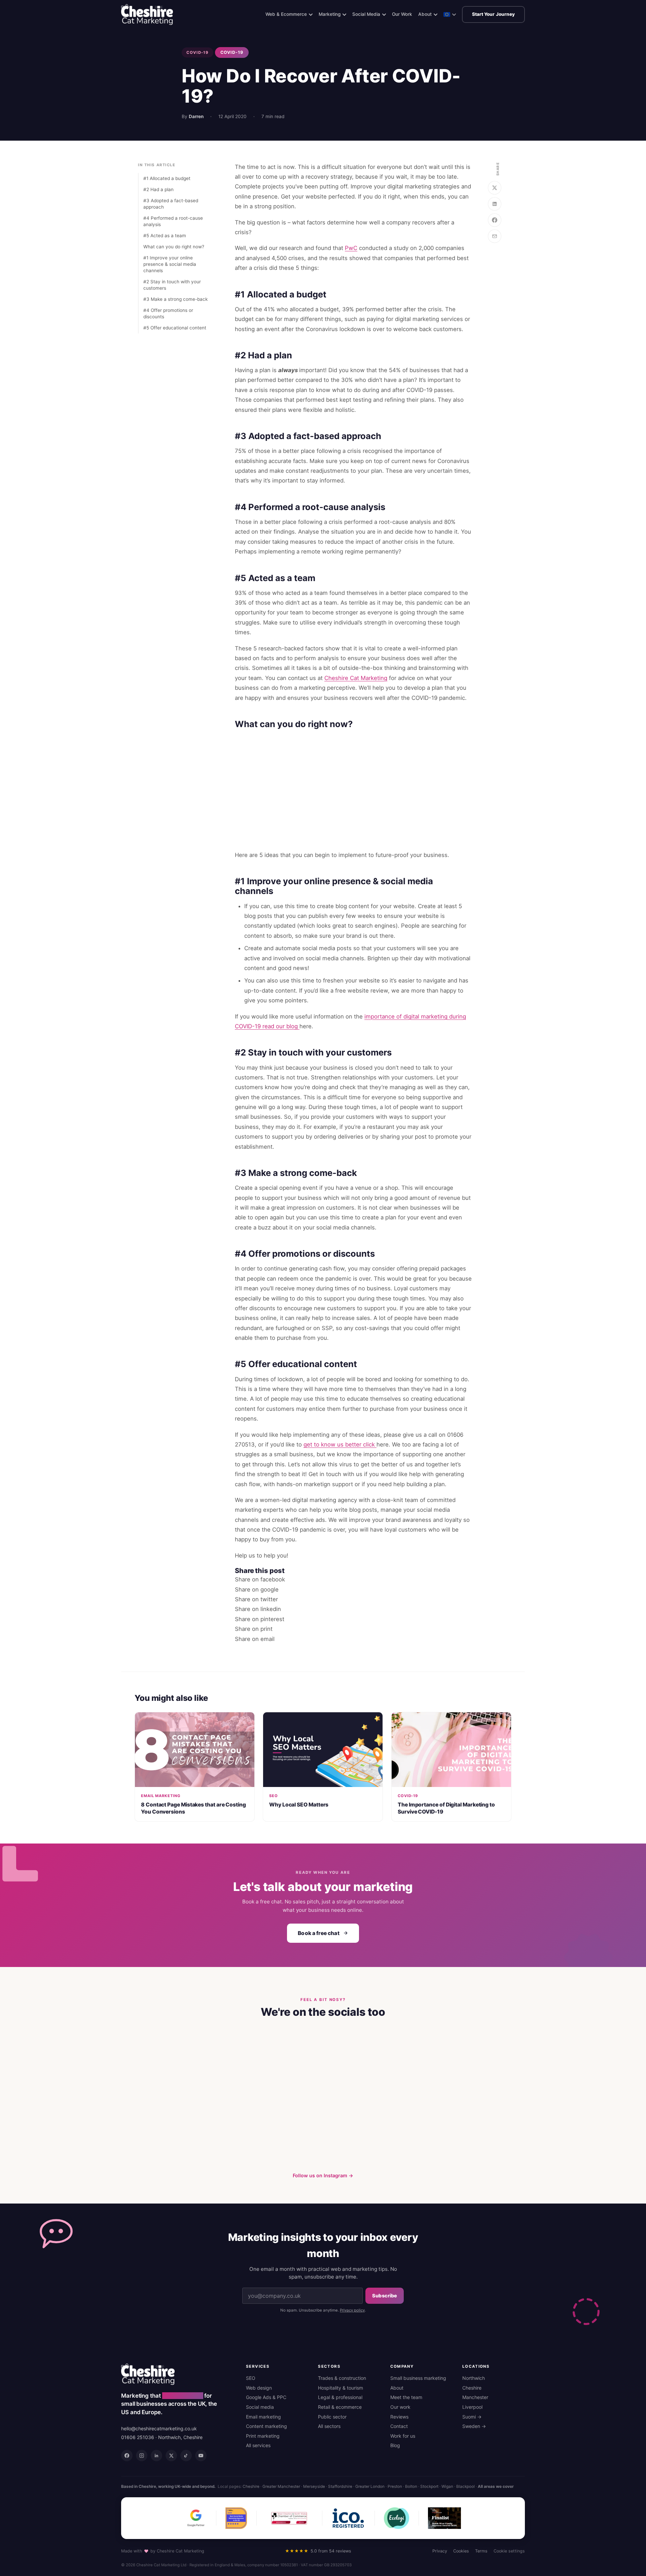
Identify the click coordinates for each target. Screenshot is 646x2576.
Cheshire (472, 2388)
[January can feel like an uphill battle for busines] (425, 2130)
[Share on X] (495, 188)
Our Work (402, 14)
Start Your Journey (493, 14)
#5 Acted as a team (165, 236)
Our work (400, 2407)
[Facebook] (127, 2456)
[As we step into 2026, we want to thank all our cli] (493, 2130)
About (425, 14)
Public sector (332, 2417)
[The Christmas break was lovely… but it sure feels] (357, 2130)
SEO (251, 2378)
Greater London (370, 2486)
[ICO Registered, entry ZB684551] (348, 2518)
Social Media (366, 14)
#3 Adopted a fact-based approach (171, 204)
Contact (399, 2426)
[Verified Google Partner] (196, 2518)
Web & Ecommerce (286, 14)
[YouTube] (201, 2456)
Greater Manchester (281, 2486)
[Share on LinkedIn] (495, 204)
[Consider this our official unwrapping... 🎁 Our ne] (289, 2062)
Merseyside (314, 2486)
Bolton (411, 2486)
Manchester (475, 2397)
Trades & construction (342, 2378)
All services (258, 2445)
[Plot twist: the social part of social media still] (153, 2062)
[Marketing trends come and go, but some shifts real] (289, 2130)
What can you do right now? (174, 247)
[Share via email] (495, 236)
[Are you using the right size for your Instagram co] (221, 2062)
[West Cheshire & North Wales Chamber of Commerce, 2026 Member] (289, 2518)
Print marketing (263, 2436)
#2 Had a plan (158, 189)
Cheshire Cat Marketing (356, 678)
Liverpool (472, 2407)
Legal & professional (340, 2397)
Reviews (399, 2417)
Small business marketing (418, 2378)
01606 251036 (138, 2437)
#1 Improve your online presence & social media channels (170, 264)
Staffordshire (340, 2486)
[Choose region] (450, 17)
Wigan (447, 2486)
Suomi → (472, 2417)
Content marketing (266, 2426)
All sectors (329, 2426)
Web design (259, 2388)
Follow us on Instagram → (323, 2175)
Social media (260, 2407)
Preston (395, 2486)
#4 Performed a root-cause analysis (173, 221)
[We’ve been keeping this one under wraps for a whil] (357, 2062)
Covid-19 (198, 52)
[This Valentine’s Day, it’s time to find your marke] (221, 2130)
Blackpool (465, 2486)
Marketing (330, 14)
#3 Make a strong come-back (175, 299)
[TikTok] (186, 2456)
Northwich (474, 2378)
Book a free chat (318, 1933)
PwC (351, 248)
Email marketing (263, 2417)
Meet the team (406, 2397)
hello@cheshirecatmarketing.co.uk (159, 2428)
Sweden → (474, 2426)
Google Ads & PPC (266, 2397)
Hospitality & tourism (340, 2388)
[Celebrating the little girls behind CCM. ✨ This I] (153, 2130)
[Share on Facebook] (495, 220)
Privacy (440, 2551)
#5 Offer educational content (175, 328)
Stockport (429, 2486)
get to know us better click (340, 1444)
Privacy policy (352, 2310)
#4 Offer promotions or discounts (168, 313)
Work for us (403, 2436)
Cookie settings (509, 2551)
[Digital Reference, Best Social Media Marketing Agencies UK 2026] (236, 2518)
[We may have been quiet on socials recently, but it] (425, 2062)
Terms (481, 2551)
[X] (171, 2456)
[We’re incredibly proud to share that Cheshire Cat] (493, 2062)
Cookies (461, 2551)
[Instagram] (142, 2456)
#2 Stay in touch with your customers (172, 285)
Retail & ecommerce (340, 2407)
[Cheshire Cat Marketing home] (147, 14)
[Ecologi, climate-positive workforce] (397, 2518)
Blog (395, 2445)
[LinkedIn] (156, 2456)
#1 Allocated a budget (167, 178)
